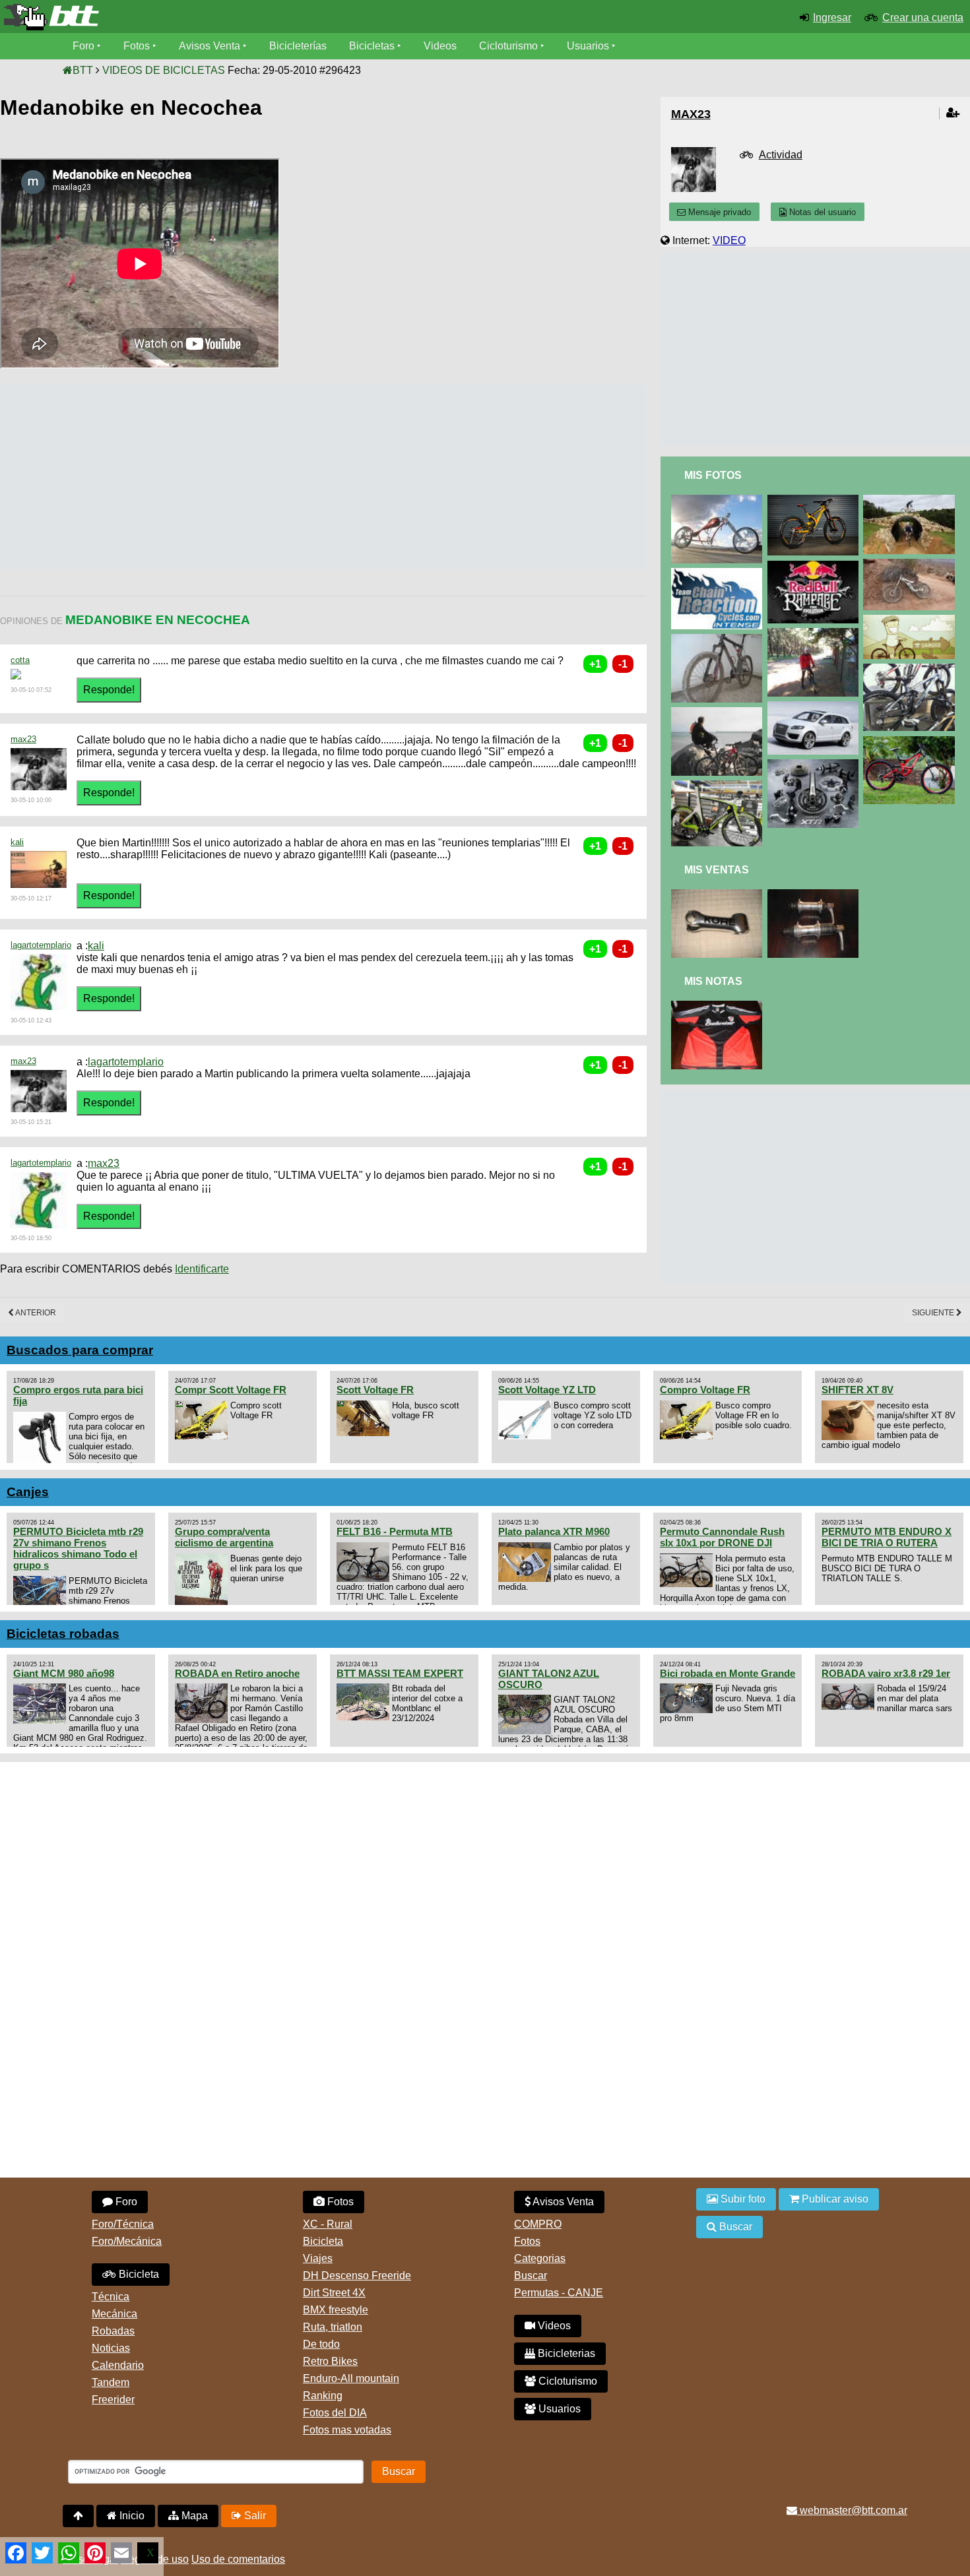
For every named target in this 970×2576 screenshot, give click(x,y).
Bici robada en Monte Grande (727, 1673)
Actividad (781, 155)
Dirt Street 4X (334, 2293)
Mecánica (114, 2314)
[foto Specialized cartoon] (911, 620)
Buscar (531, 2276)
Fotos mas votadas (347, 2430)
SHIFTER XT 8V (857, 1390)
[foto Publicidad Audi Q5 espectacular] (816, 707)
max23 (23, 739)
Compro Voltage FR (705, 1390)
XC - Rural (328, 2224)
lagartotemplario (41, 945)
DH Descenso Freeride (357, 2276)
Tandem (111, 2382)
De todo (321, 2344)
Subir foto (742, 2199)
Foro (83, 46)
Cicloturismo (508, 46)
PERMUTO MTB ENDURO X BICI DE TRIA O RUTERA (887, 1537)
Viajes (318, 2258)
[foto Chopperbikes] (719, 500)
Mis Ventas (717, 870)
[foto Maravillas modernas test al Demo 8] (911, 742)
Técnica (111, 2297)
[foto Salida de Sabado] (719, 713)
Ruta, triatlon (333, 2327)
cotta (20, 660)
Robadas (113, 2331)
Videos (440, 46)
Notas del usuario (821, 212)
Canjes (28, 1492)
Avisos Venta (210, 46)
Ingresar (832, 17)
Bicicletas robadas (63, 1634)
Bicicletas (373, 46)
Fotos (137, 46)
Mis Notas (713, 981)
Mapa (193, 2516)
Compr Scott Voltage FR (231, 1390)
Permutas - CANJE (559, 2293)
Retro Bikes (330, 2361)
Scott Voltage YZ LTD (547, 1390)
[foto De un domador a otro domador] (816, 634)
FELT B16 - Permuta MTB (395, 1531)
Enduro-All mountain (351, 2378)
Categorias (540, 2258)
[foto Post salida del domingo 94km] (719, 640)
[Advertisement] (240, 477)
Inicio (131, 2516)
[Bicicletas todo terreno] (162, 17)
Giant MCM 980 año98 (64, 1673)
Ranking (323, 2396)
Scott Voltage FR (375, 1390)
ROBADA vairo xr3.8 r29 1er (886, 1673)
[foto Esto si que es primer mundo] (911, 500)
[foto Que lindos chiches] (719, 786)
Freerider (113, 2400)
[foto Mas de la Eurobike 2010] (911, 669)
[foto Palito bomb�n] (911, 564)
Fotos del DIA (335, 2413)
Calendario (118, 2365)
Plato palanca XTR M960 (554, 1531)
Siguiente (934, 1313)
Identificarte (202, 1269)
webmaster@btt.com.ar (852, 2510)
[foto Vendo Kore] (719, 895)
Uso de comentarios (238, 2559)
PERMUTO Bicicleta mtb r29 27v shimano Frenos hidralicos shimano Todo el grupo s (78, 1548)
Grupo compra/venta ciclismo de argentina (224, 1537)
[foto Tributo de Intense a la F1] (816, 500)
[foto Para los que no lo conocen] (816, 566)
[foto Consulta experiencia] (719, 574)
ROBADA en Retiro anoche (237, 1673)
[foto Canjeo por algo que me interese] (719, 1006)
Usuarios (588, 46)
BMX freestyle (336, 2310)
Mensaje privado (718, 212)
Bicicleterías (298, 46)
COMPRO (538, 2224)
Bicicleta (138, 2274)
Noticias (111, 2348)
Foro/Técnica (123, 2224)
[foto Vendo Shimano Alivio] (816, 895)
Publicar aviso (834, 2199)
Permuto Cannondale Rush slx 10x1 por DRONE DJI (722, 1537)
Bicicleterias (565, 2353)
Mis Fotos (713, 475)
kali (17, 842)
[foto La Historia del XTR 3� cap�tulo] (816, 765)
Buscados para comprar (80, 1350)
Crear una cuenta (923, 17)
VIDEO (729, 240)
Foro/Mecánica (127, 2241)
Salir (254, 2516)
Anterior (35, 1313)
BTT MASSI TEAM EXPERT (400, 1673)
